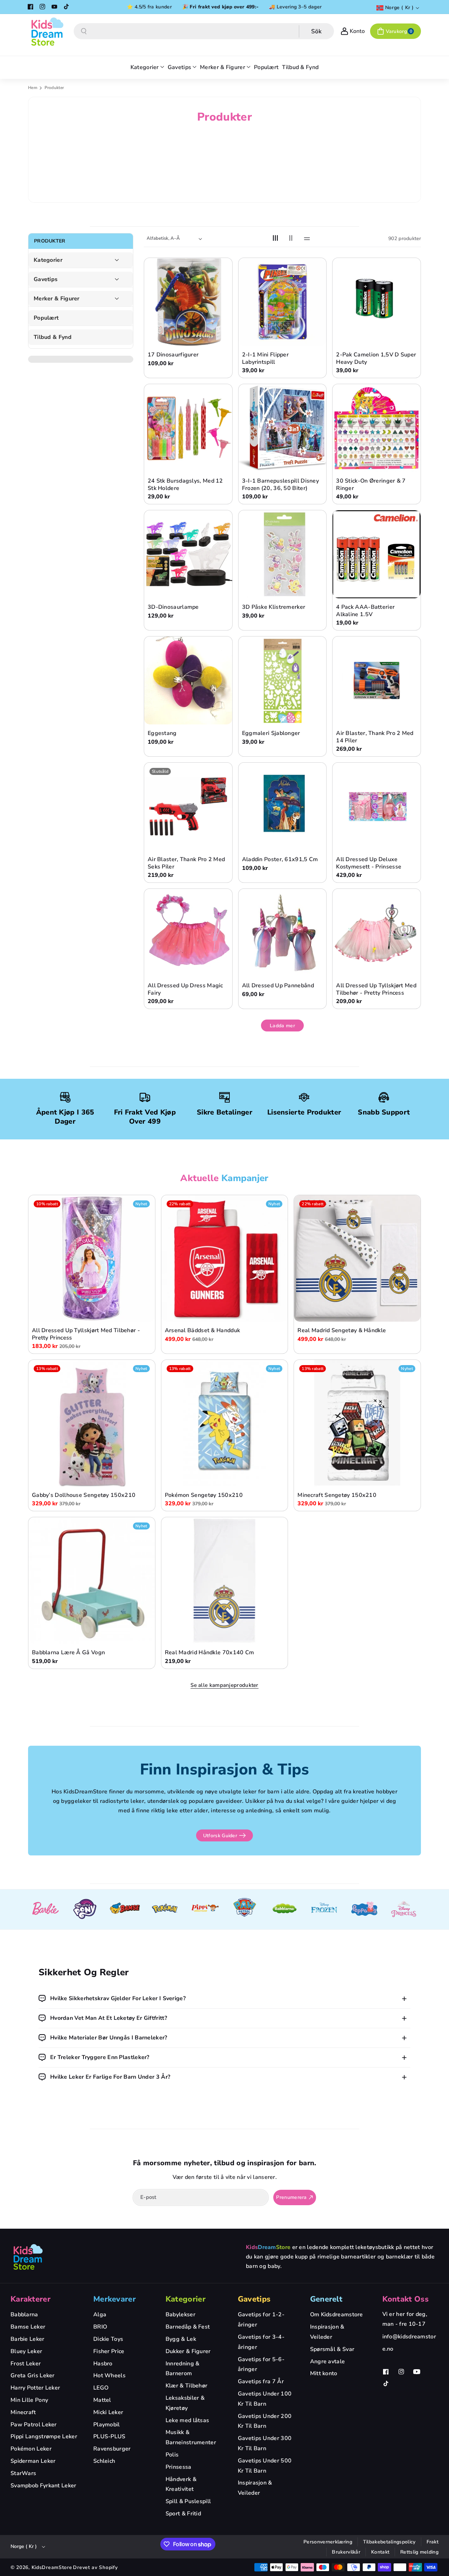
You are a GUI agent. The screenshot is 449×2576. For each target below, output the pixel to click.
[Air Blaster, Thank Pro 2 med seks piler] (188, 807)
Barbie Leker (28, 2339)
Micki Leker (108, 2412)
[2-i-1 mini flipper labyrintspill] (283, 302)
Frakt (433, 2542)
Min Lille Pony (29, 2400)
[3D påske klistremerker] (283, 554)
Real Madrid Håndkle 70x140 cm (210, 1653)
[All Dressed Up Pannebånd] (283, 933)
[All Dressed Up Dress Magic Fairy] (188, 933)
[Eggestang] (188, 680)
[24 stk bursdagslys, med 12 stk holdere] (188, 428)
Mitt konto (324, 2373)
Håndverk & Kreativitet (181, 2484)
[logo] (28, 2257)
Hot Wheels (109, 2376)
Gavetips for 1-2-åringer (261, 2320)
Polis (172, 2455)
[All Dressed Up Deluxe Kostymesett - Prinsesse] (377, 807)
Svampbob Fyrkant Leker (43, 2486)
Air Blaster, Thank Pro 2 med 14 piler (375, 737)
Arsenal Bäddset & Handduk (203, 1331)
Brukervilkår (346, 2552)
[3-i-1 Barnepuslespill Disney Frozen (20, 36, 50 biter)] (283, 428)
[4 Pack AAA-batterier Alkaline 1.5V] (377, 554)
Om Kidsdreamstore (337, 2315)
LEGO (101, 2388)
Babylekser (180, 2315)
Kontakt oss (406, 2299)
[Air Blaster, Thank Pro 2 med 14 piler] (377, 680)
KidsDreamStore (52, 2567)
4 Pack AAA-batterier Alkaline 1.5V (365, 611)
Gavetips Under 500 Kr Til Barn (265, 2466)
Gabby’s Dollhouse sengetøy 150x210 (84, 1495)
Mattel (102, 2400)
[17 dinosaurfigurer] (188, 302)
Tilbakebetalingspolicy (389, 2542)
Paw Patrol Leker (34, 2425)
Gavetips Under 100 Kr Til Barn (265, 2399)
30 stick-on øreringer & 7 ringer (371, 485)
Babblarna (24, 2315)
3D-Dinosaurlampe (173, 607)
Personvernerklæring (328, 2542)
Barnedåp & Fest (188, 2327)
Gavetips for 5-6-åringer (261, 2364)
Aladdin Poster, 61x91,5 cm (280, 860)
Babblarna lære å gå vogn (68, 1653)
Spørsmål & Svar (332, 2349)
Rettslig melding (419, 2552)
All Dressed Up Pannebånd (278, 986)
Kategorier (48, 260)
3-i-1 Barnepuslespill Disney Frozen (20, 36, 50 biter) (280, 485)
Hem (33, 88)
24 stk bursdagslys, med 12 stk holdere (185, 485)
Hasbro (103, 2364)
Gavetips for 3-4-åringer (261, 2342)
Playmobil (107, 2425)
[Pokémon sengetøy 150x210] (225, 1423)
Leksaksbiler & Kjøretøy (185, 2403)
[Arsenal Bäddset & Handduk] (225, 1258)
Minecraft (23, 2412)
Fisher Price (109, 2351)
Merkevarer (115, 2299)
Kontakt (380, 2552)
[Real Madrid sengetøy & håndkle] (357, 1258)
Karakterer (31, 2299)
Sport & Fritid (183, 2514)
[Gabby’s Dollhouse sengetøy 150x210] (92, 1423)
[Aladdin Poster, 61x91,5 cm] (283, 807)
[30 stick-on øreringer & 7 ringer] (377, 428)
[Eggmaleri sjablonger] (283, 680)
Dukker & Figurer (188, 2351)
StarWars (23, 2473)
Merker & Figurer (57, 299)
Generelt (326, 2299)
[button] (396, 31)
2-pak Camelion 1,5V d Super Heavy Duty (376, 359)
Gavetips (46, 280)
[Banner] (45, 1909)
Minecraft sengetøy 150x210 (337, 1495)
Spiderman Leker (33, 2461)
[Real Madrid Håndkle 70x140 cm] (225, 1580)
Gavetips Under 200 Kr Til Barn (265, 2421)
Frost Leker (26, 2364)
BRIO (100, 2327)
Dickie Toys (108, 2339)
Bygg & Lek (181, 2339)
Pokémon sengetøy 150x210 (204, 1495)
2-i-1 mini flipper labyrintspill (265, 359)
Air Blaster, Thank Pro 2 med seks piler (186, 863)
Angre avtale (328, 2362)
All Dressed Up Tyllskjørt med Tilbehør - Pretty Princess (376, 989)
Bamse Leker (28, 2327)
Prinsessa (179, 2467)
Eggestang (162, 733)
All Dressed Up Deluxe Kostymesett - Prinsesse (369, 863)
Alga (100, 2315)
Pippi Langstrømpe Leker (44, 2437)
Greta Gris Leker (33, 2376)
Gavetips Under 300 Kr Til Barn (265, 2443)
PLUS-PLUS (109, 2437)
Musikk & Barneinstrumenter (191, 2437)
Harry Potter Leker (35, 2388)
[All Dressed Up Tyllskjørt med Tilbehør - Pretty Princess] (377, 933)
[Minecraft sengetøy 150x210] (357, 1423)
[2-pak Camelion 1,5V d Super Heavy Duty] (377, 302)
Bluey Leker (26, 2351)
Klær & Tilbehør (187, 2386)
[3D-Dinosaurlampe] (188, 554)
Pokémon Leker (31, 2449)
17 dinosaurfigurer (173, 355)
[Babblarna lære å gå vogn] (92, 1580)
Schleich (104, 2461)
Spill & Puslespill (188, 2501)
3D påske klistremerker (274, 607)
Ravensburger (112, 2449)
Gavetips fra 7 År (261, 2381)
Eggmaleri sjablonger (271, 733)
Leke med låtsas (187, 2420)
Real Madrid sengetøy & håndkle (342, 1331)
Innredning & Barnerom (183, 2369)
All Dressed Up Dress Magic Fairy (185, 989)
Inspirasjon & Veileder (255, 2488)
